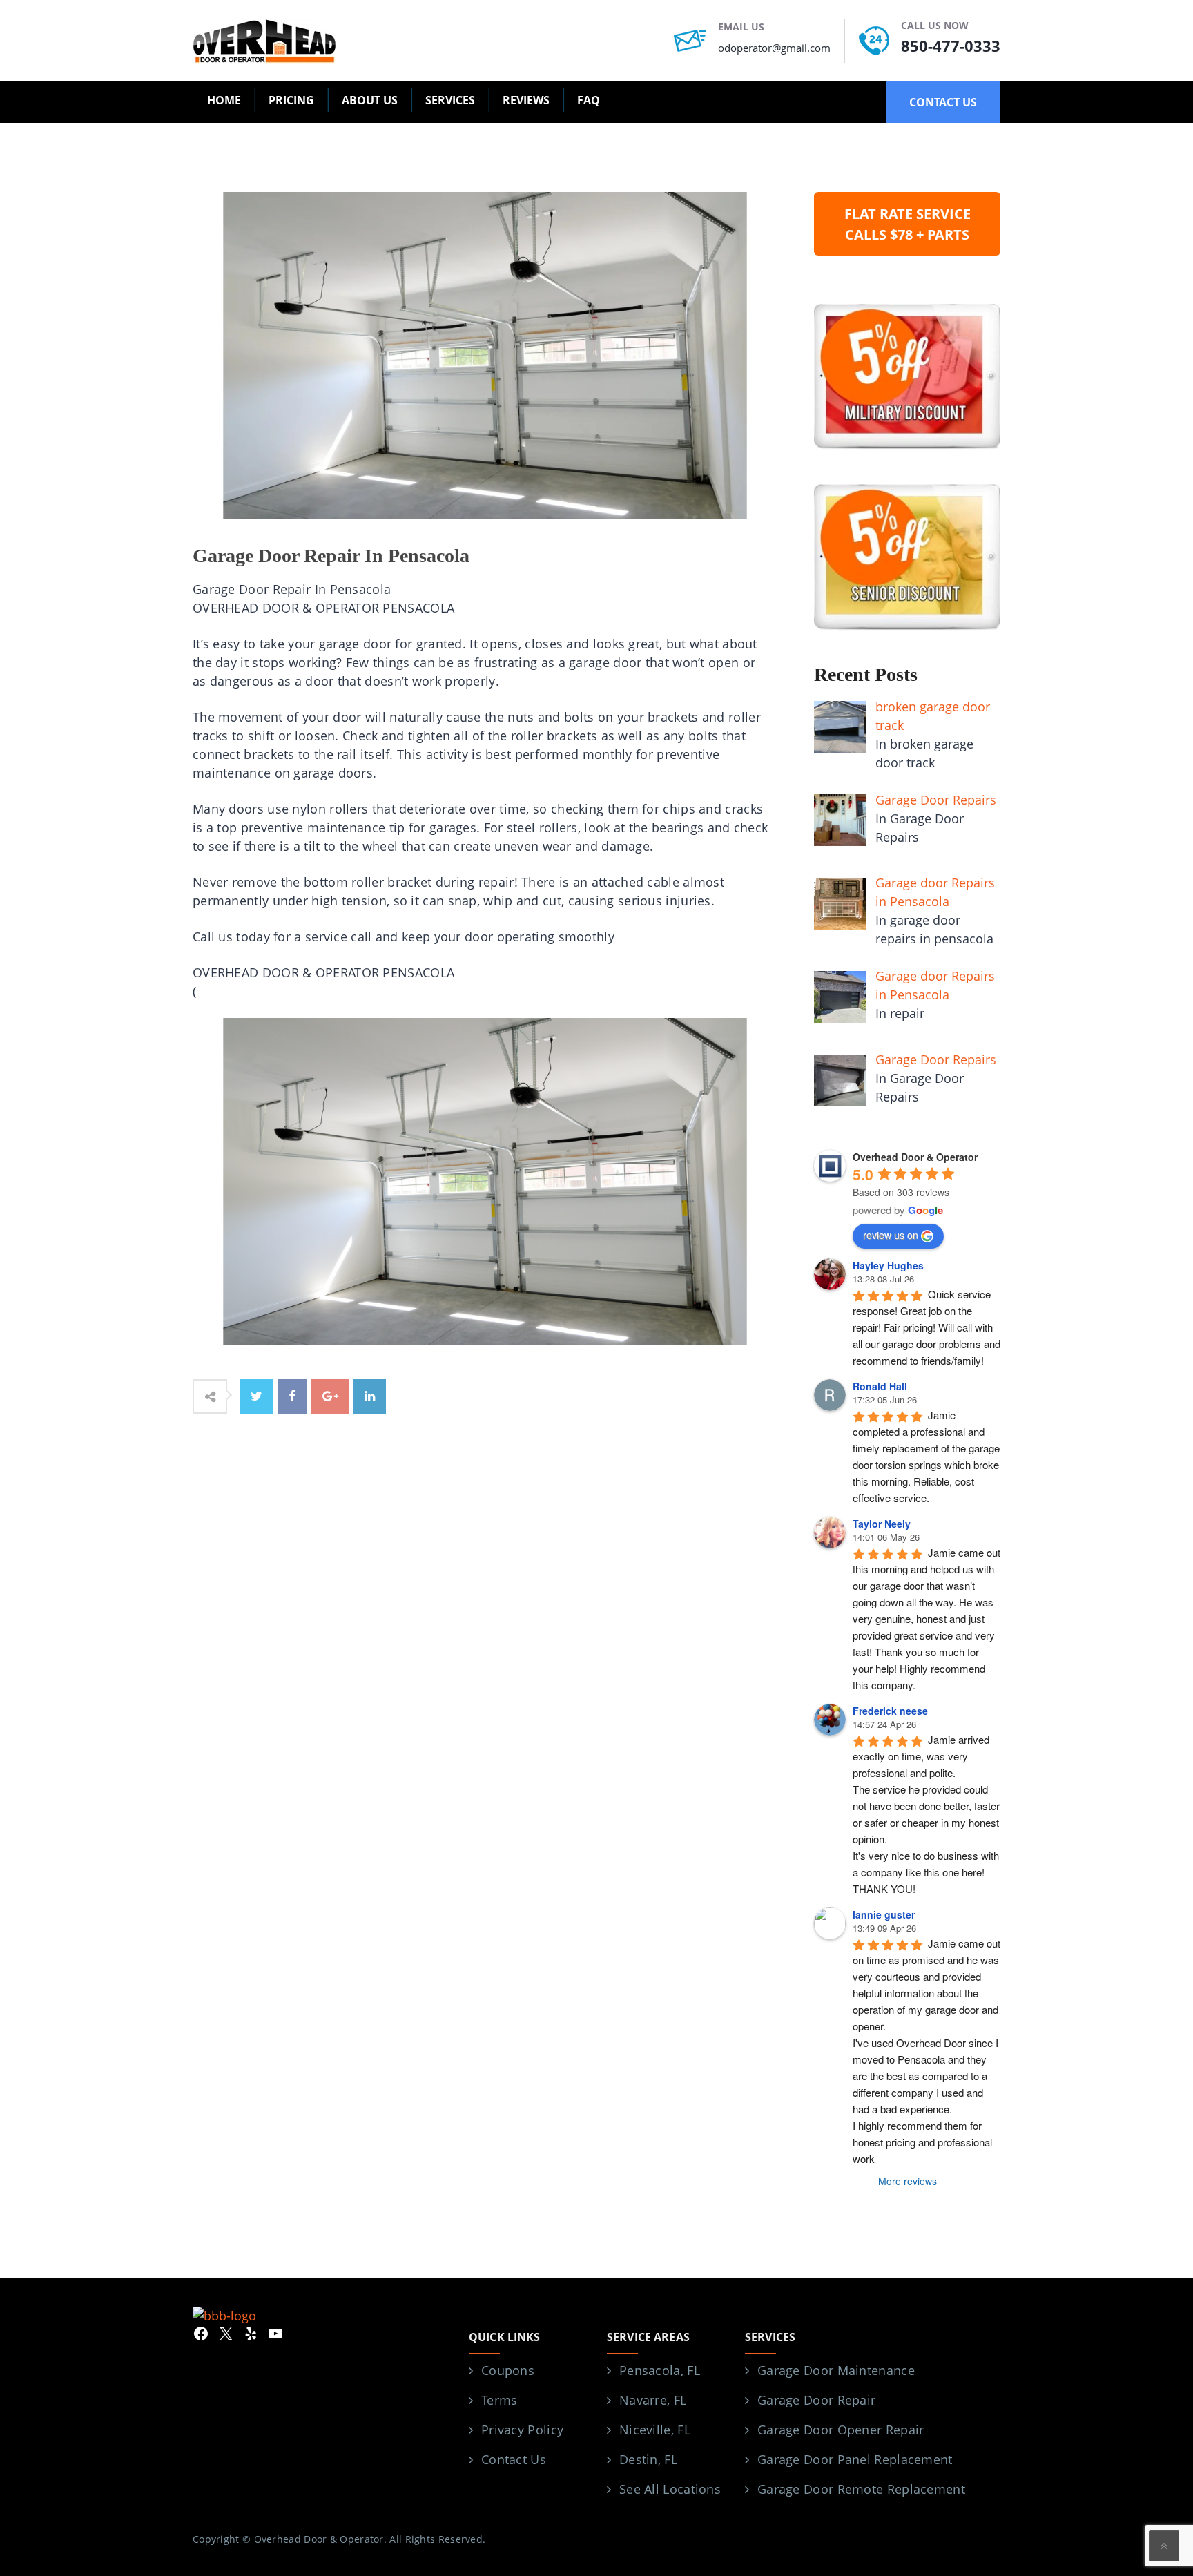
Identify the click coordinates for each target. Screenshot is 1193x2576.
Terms (499, 2400)
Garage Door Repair (816, 2400)
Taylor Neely (882, 1524)
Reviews (526, 100)
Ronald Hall (880, 1386)
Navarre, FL (653, 2400)
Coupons (508, 2370)
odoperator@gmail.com (774, 48)
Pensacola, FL (660, 2370)
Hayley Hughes (888, 1265)
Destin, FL (648, 2459)
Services (450, 100)
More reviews (908, 2181)
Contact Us (514, 2459)
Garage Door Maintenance (836, 2370)
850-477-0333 (951, 46)
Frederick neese (890, 1711)
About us (370, 100)
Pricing (291, 100)
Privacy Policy (522, 2430)
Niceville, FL (655, 2430)
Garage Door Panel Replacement (855, 2459)
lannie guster (884, 1914)
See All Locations (670, 2489)
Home (224, 100)
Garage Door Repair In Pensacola (331, 556)
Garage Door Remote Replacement (861, 2489)
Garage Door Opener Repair (841, 2430)
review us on (891, 1235)
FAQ (589, 100)
